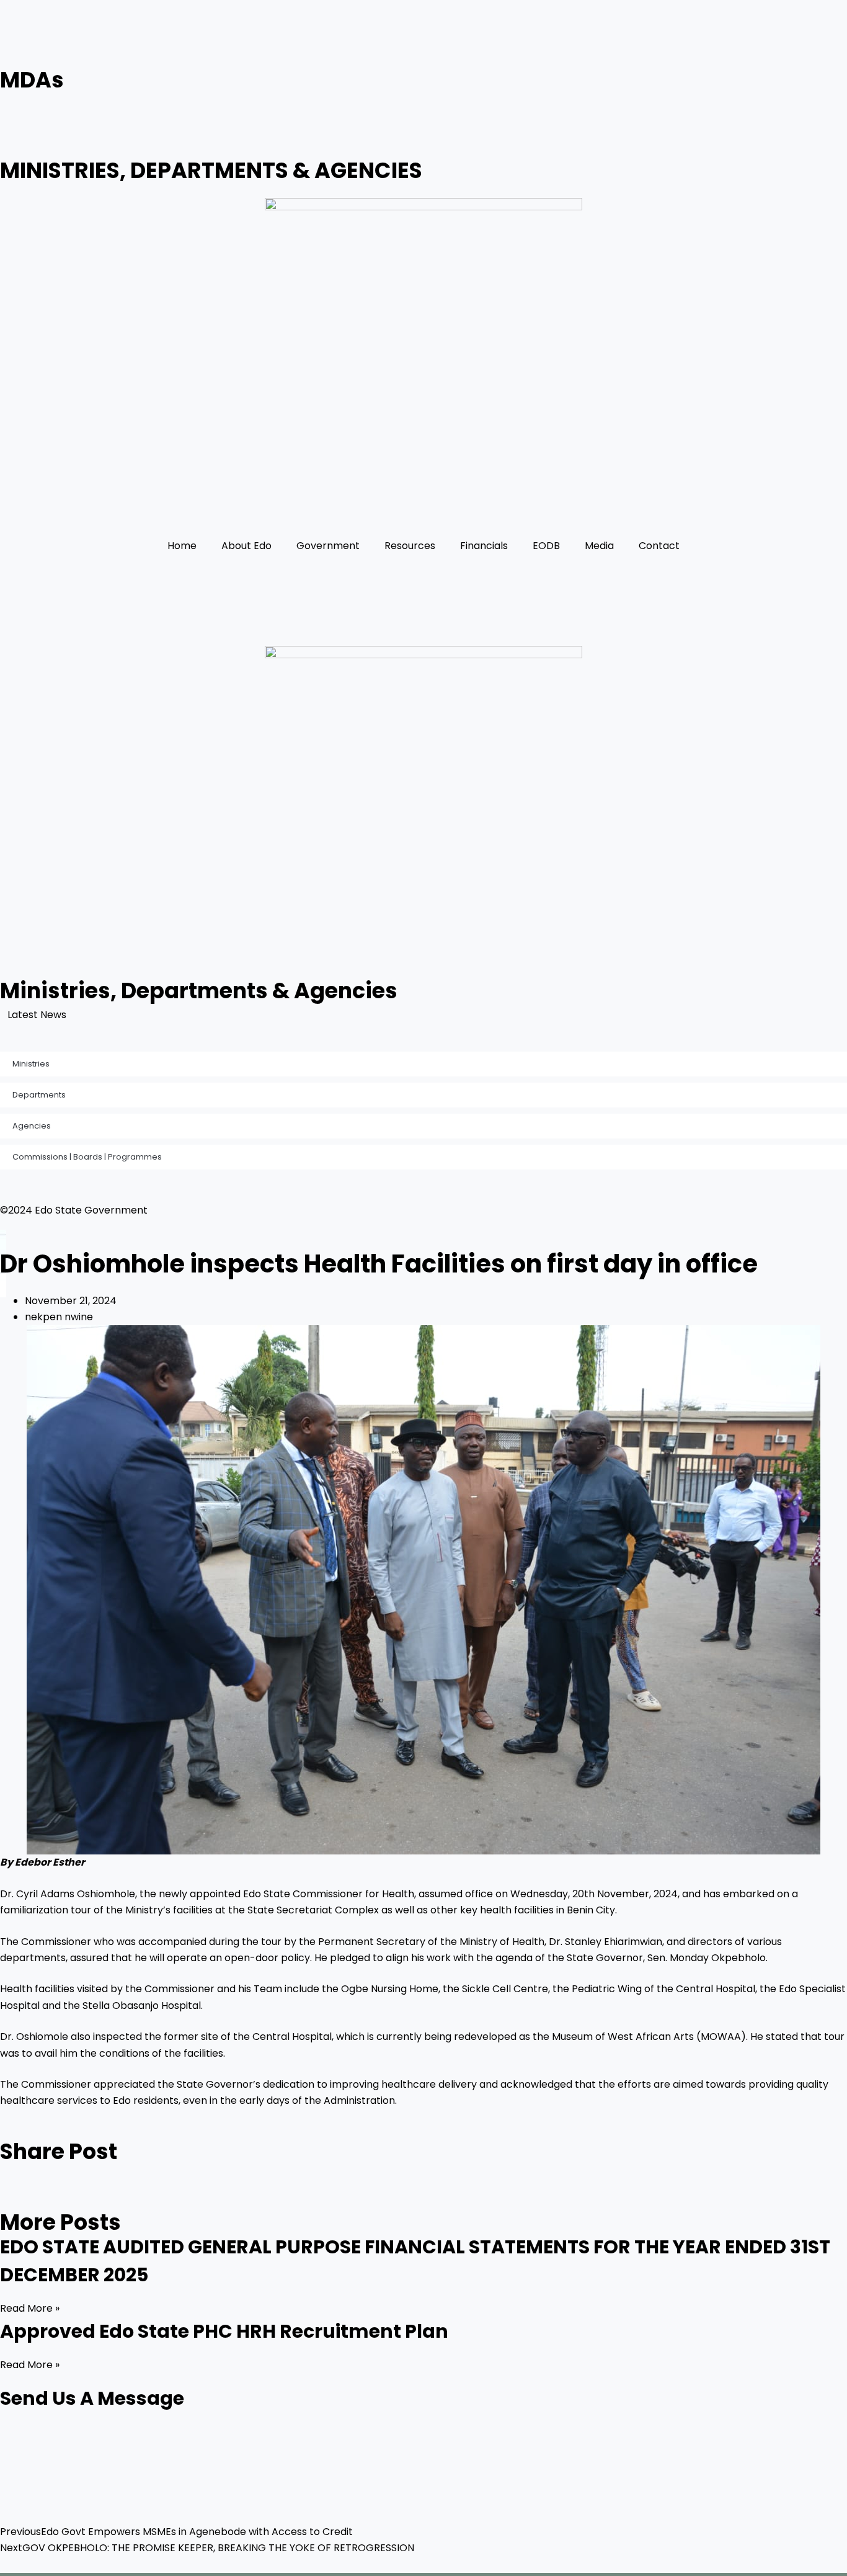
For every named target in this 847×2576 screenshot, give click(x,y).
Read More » (30, 2308)
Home (182, 546)
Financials (484, 546)
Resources (410, 546)
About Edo (246, 546)
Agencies (32, 1126)
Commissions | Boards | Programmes (87, 1157)
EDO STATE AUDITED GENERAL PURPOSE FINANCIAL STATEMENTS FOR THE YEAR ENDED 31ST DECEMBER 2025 (341, 1015)
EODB (546, 546)
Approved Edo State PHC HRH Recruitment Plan (224, 2331)
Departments (39, 1095)
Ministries (31, 1064)
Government (328, 546)
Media (599, 546)
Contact (659, 546)
